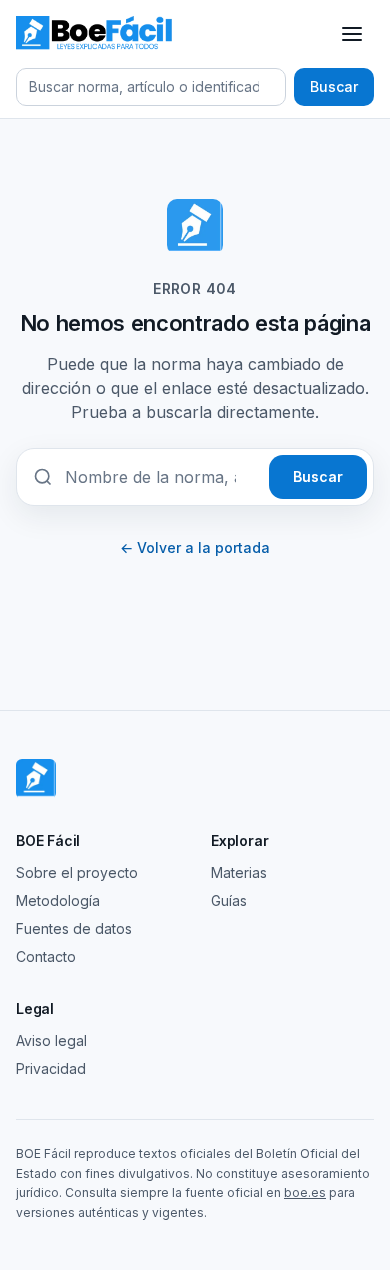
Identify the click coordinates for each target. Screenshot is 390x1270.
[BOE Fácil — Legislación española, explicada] (95, 34)
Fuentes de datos (74, 928)
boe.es (305, 1192)
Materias (239, 872)
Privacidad (51, 1068)
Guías (229, 900)
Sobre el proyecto (77, 872)
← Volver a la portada (195, 547)
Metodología (58, 900)
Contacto (46, 956)
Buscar (334, 86)
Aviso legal (51, 1040)
